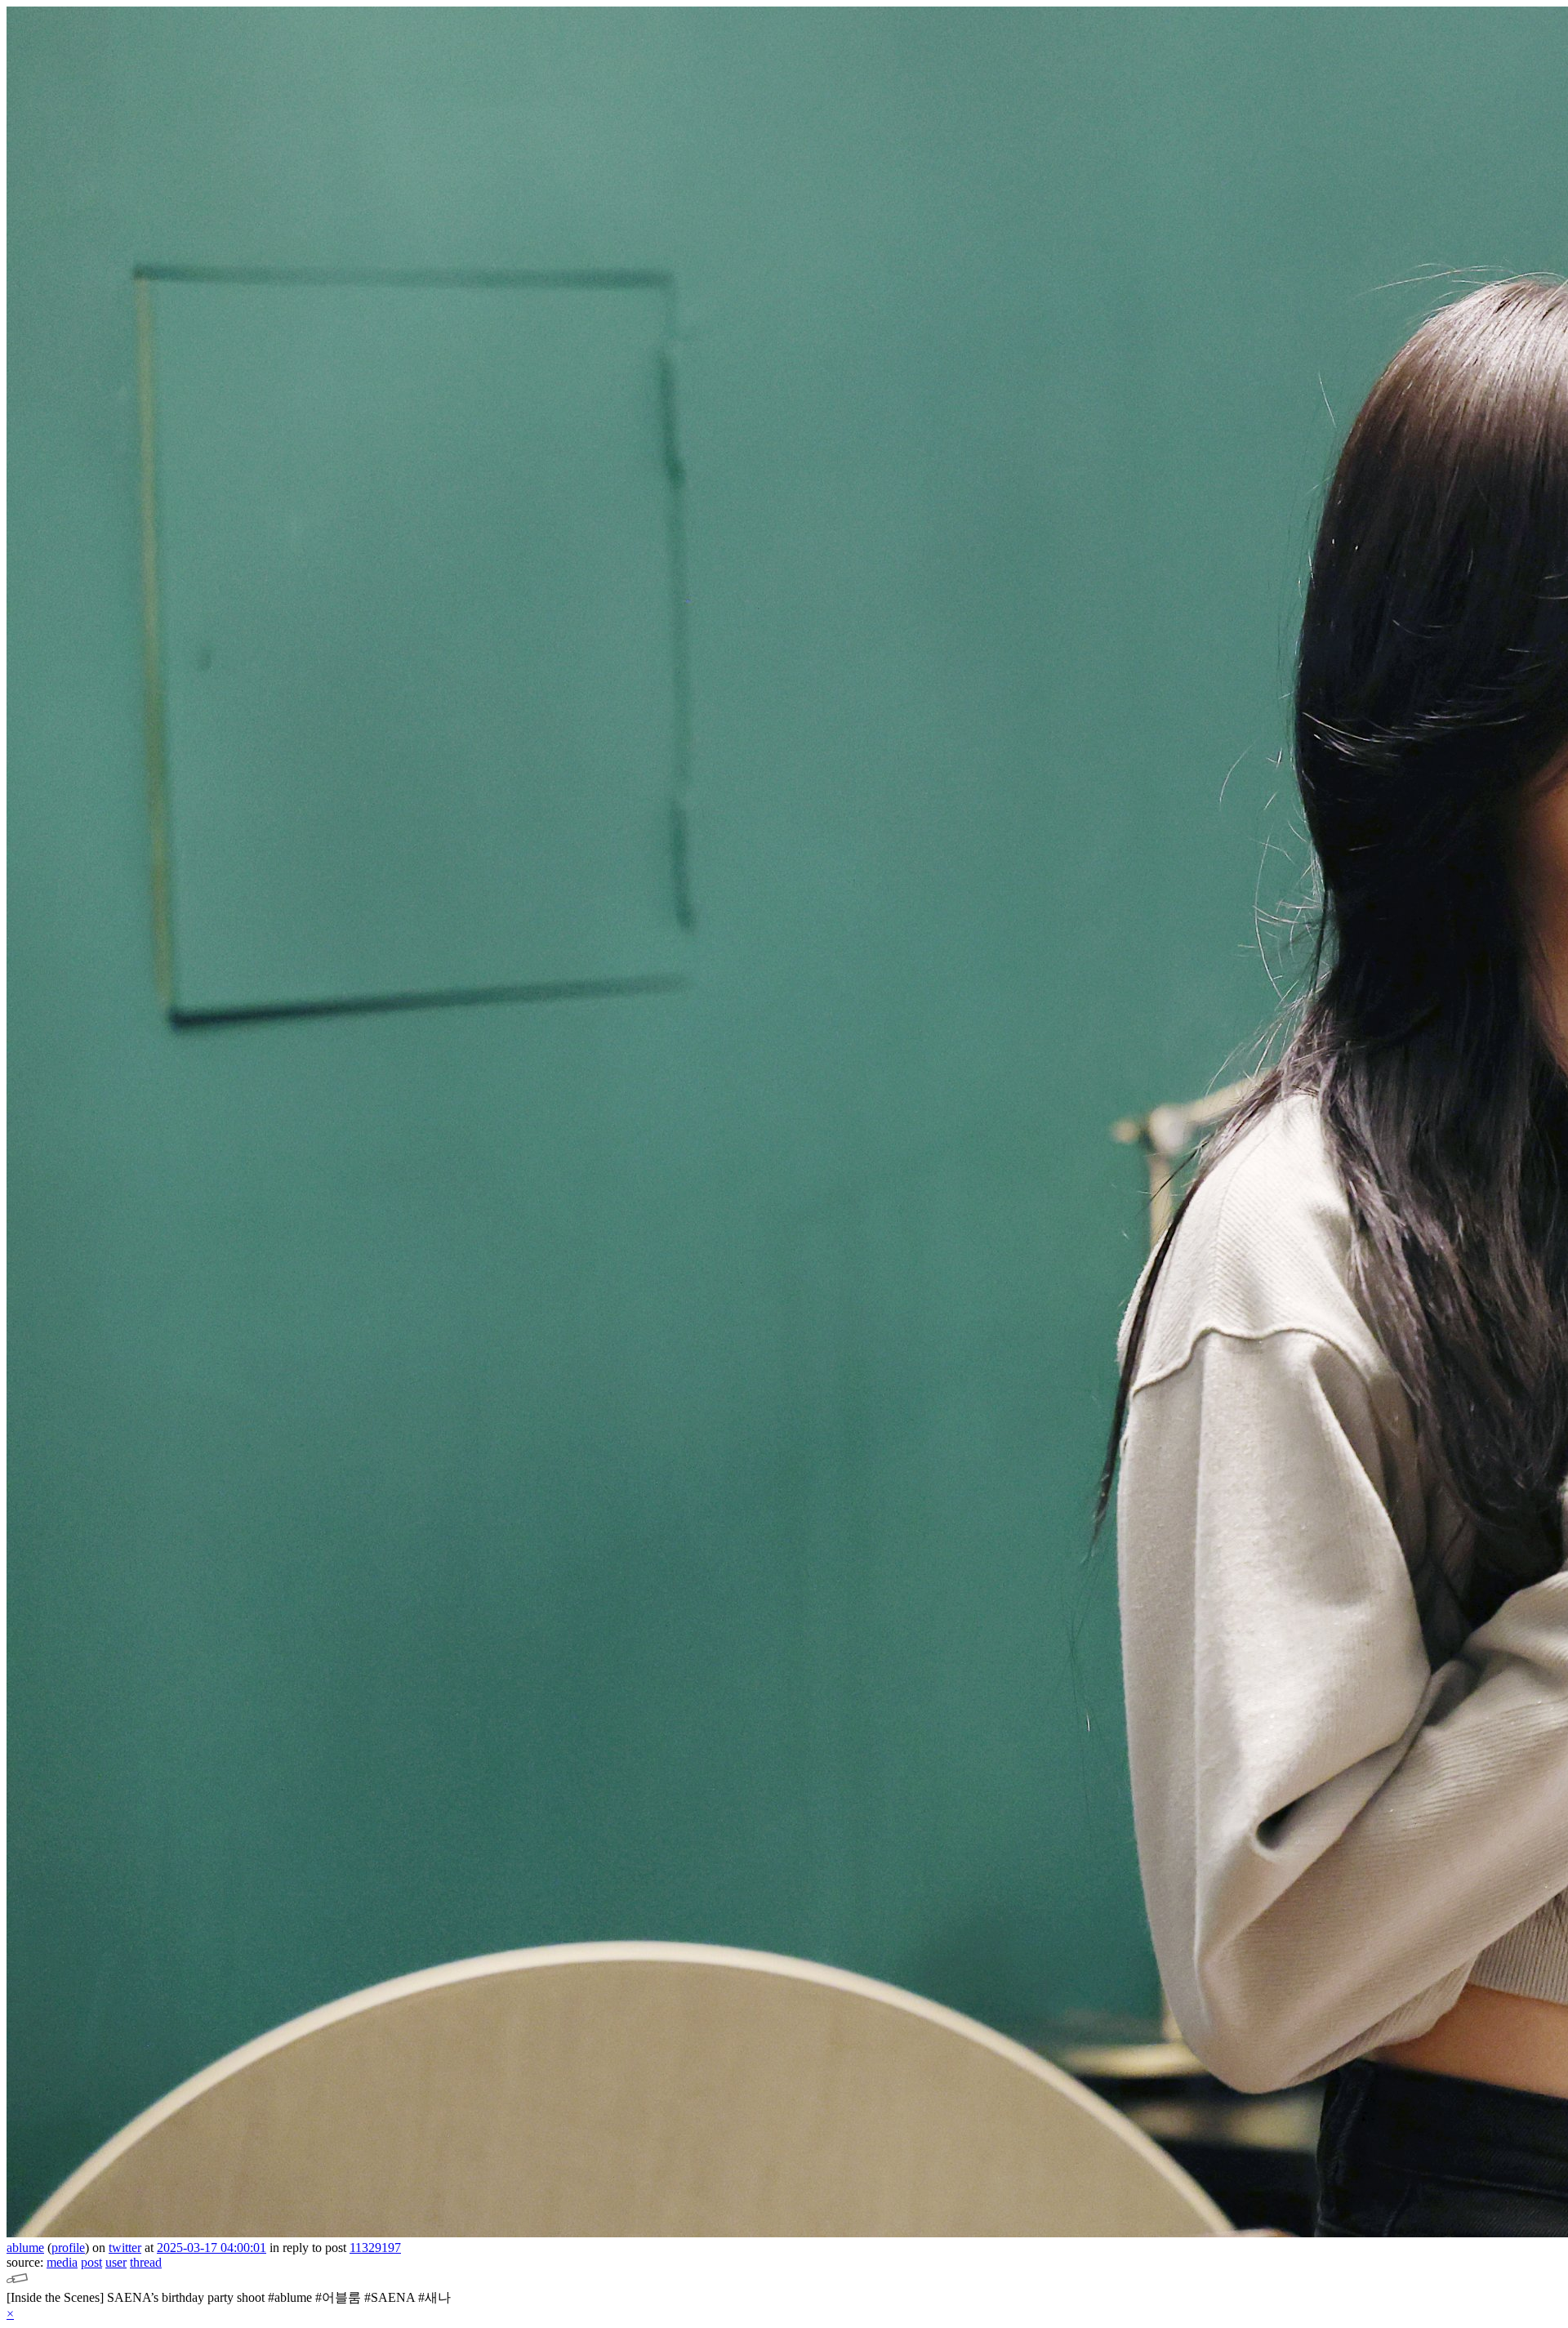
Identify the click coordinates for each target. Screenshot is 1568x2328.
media (62, 2262)
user (116, 2262)
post (91, 2262)
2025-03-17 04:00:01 (212, 2248)
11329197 (375, 2248)
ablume (25, 2248)
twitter (125, 2248)
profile (68, 2248)
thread (146, 2262)
